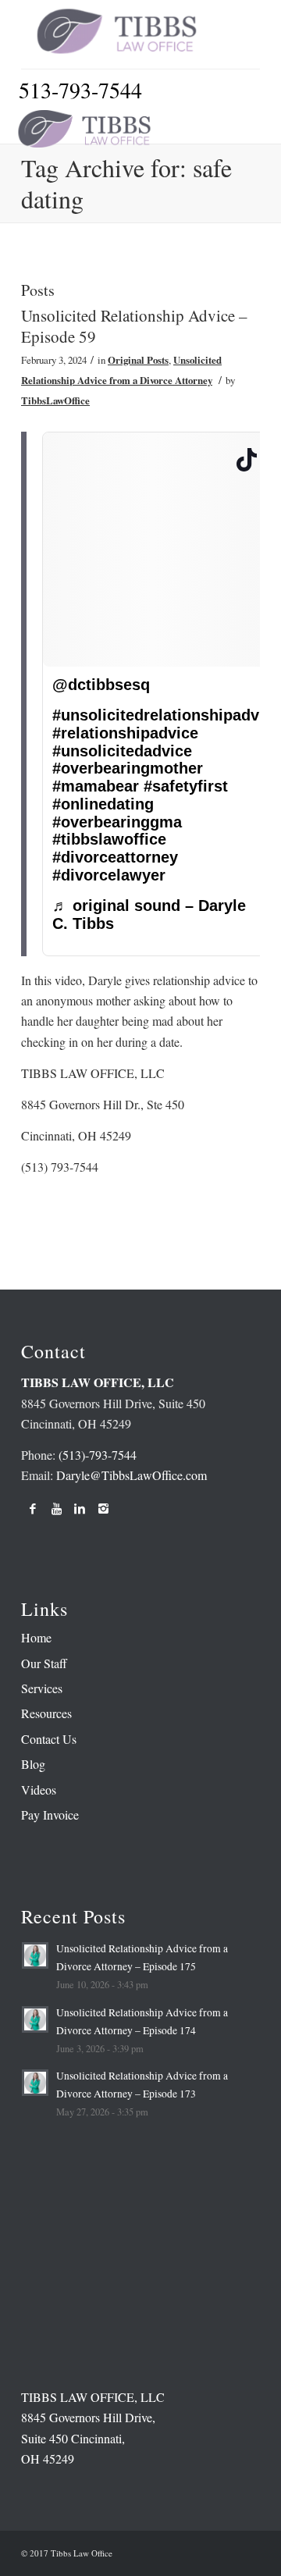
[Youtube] (56, 1508)
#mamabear (96, 786)
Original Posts (138, 360)
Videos (39, 1790)
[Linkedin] (80, 1508)
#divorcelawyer (109, 875)
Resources (46, 1713)
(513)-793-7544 (98, 1455)
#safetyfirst (186, 786)
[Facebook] (33, 1508)
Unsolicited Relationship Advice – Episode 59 (134, 326)
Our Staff (44, 1663)
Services (42, 1688)
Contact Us (49, 1739)
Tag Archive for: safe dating (126, 183)
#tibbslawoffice (109, 839)
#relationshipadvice (125, 733)
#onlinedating (103, 804)
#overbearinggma (117, 822)
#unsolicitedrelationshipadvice (167, 715)
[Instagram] (103, 1508)
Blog (33, 1764)
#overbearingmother (128, 768)
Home (36, 1637)
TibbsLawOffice (55, 400)
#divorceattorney (115, 857)
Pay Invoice (50, 1815)
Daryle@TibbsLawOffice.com (132, 1475)
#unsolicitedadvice (122, 751)
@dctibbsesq (101, 685)
